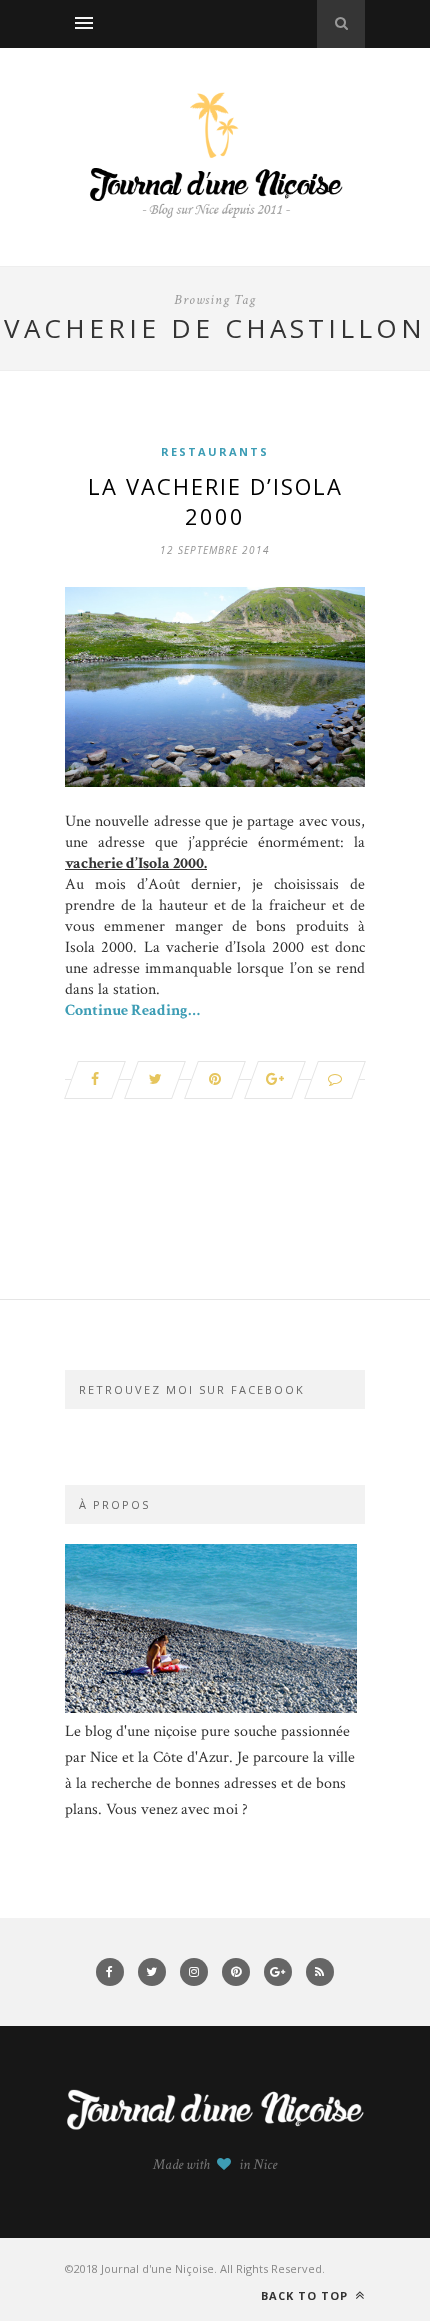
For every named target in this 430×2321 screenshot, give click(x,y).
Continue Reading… (132, 1010)
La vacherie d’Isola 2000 (215, 501)
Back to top (306, 2295)
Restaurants (215, 451)
